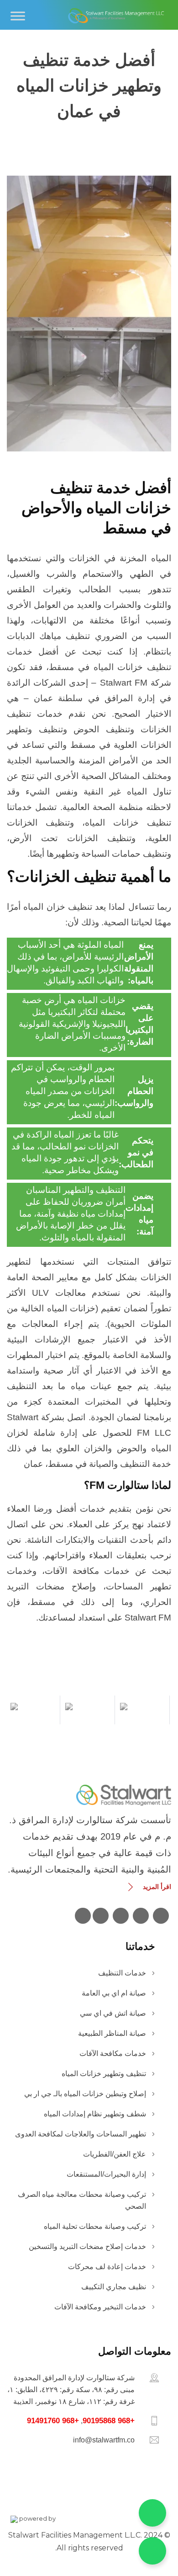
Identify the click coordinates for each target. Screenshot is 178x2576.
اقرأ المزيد (157, 1887)
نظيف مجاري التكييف (114, 2287)
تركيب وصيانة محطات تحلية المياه (95, 2226)
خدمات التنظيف (122, 1973)
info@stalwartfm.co (104, 2440)
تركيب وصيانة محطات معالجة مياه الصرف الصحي (82, 2200)
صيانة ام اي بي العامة (114, 1993)
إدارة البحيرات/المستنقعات (106, 2174)
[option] (144, 1707)
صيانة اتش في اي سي (113, 2013)
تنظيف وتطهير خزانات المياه (104, 2074)
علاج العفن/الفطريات (115, 2154)
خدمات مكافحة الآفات (113, 2053)
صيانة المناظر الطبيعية (112, 2033)
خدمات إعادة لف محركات (107, 2267)
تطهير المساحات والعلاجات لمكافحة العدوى (81, 2134)
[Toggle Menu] (18, 16)
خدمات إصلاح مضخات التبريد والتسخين (87, 2246)
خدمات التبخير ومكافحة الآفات (100, 2307)
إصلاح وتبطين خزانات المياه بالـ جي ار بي (85, 2094)
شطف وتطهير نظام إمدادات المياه (95, 2114)
